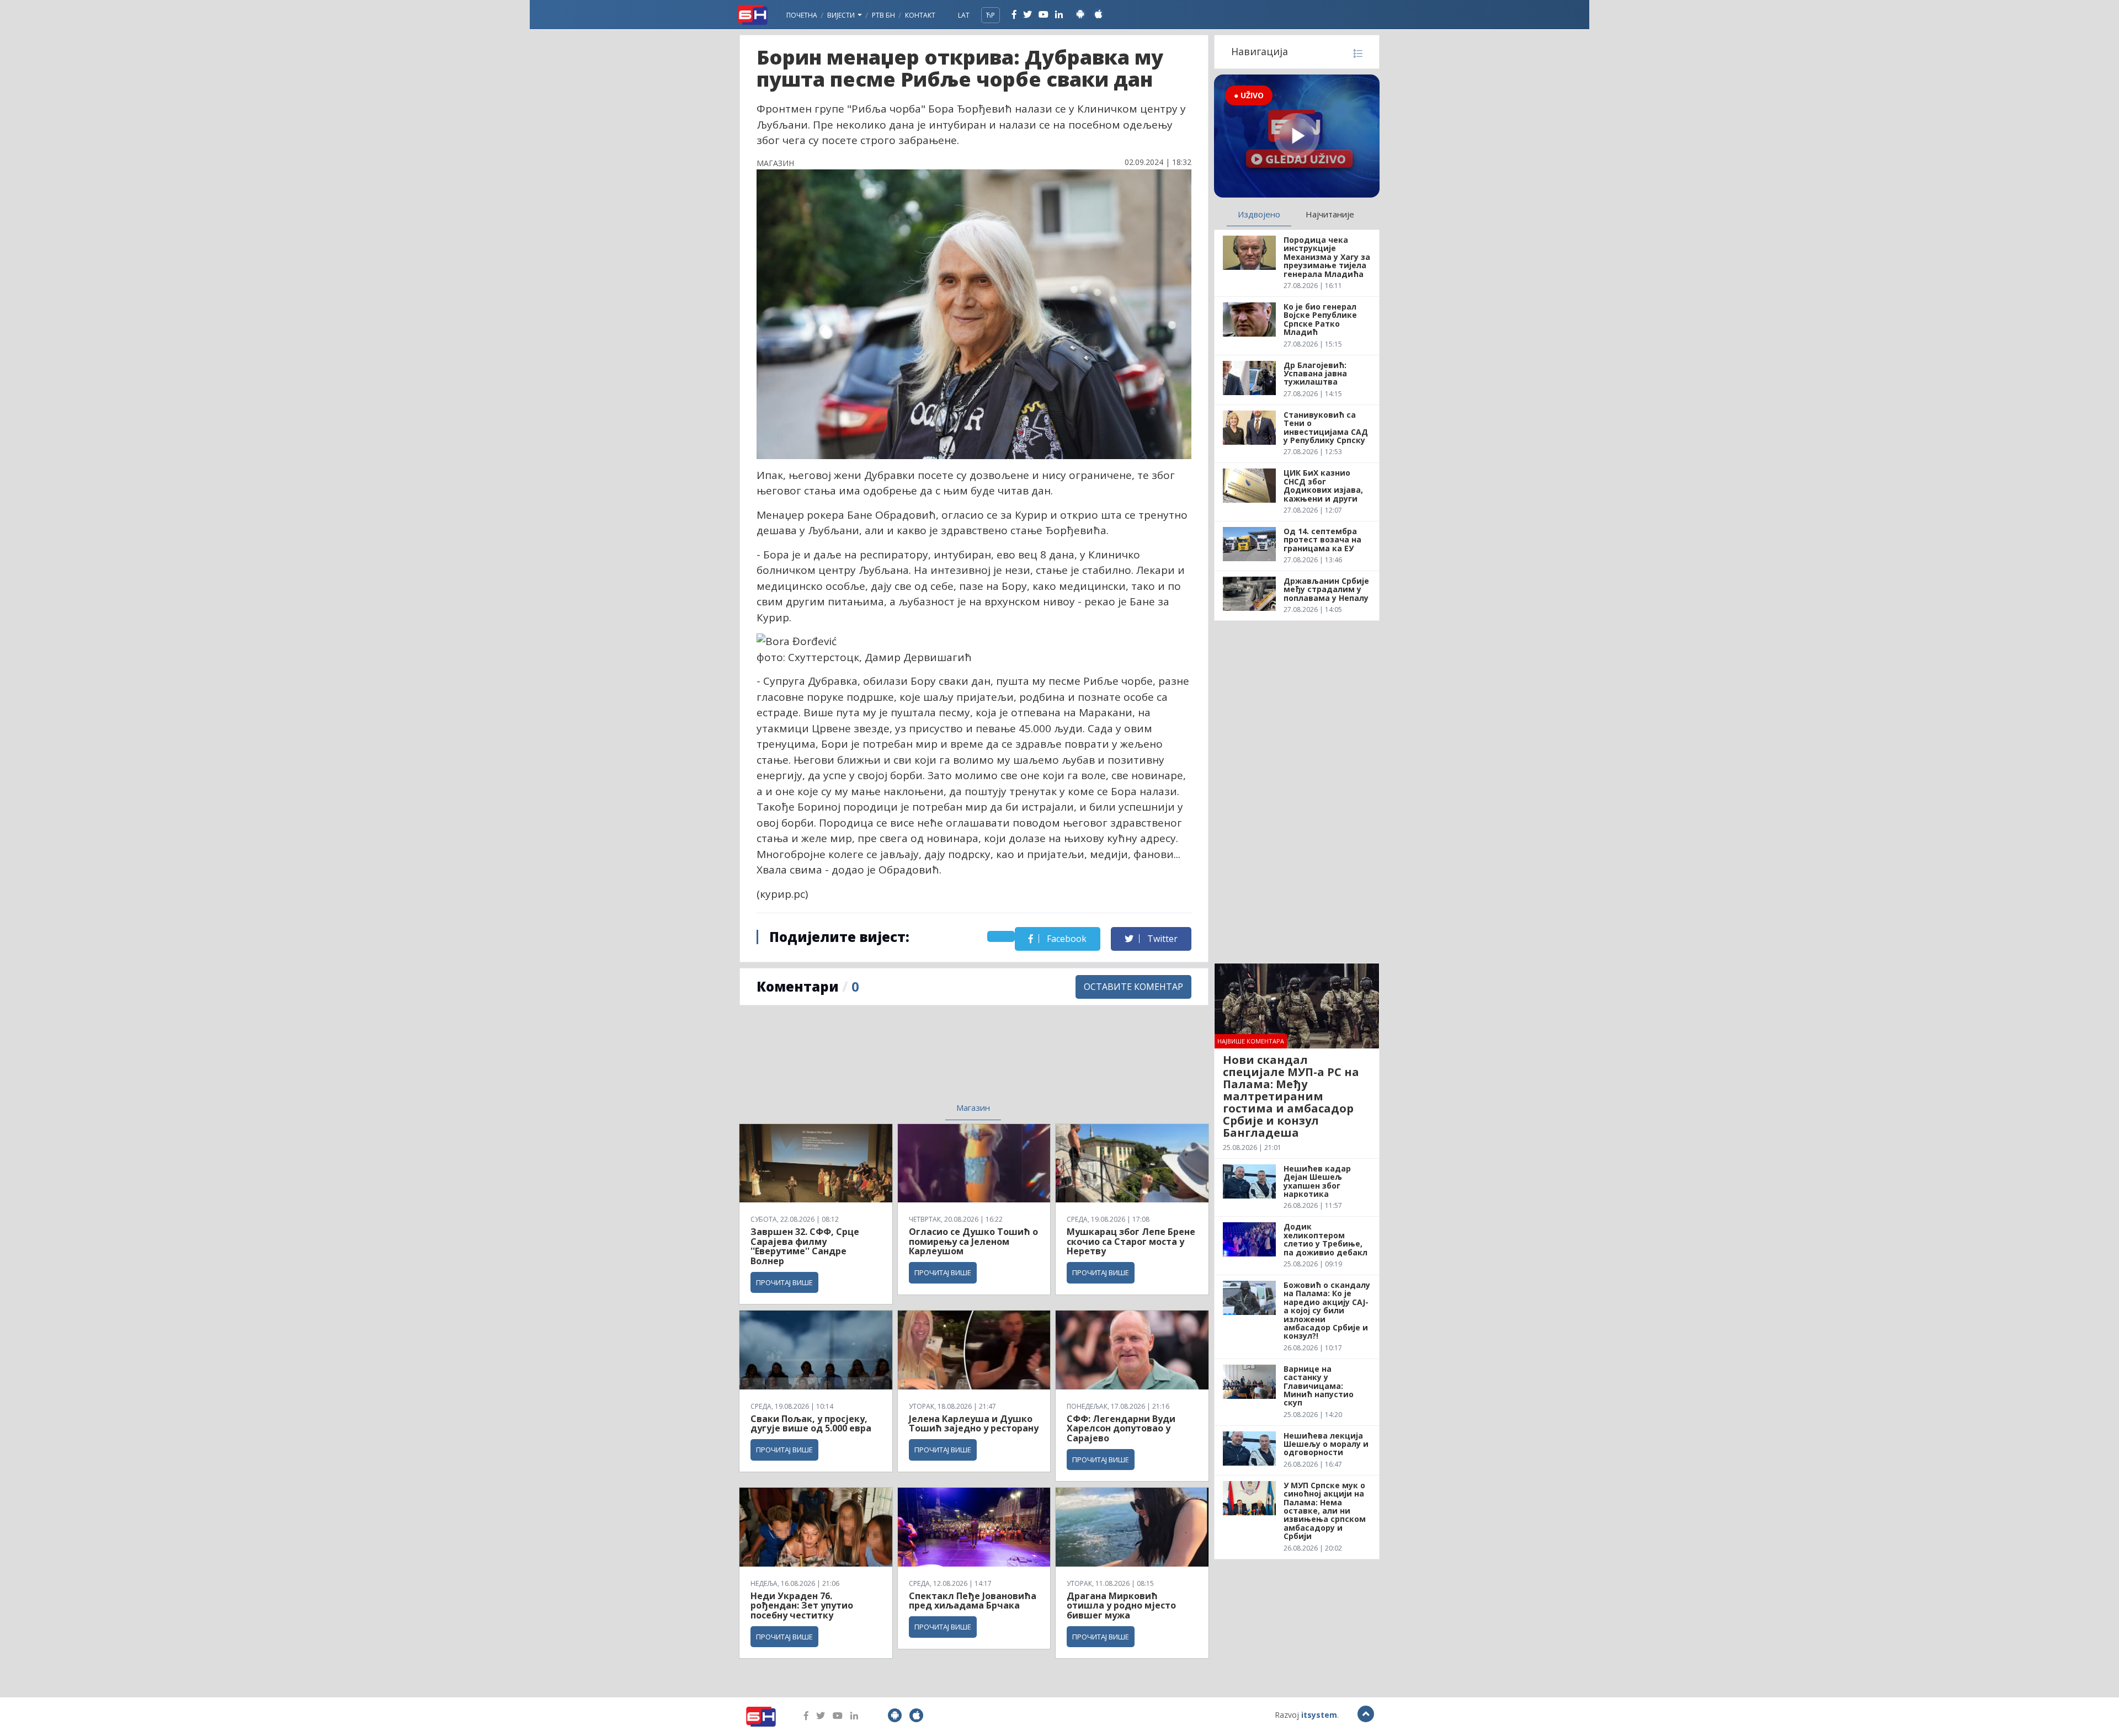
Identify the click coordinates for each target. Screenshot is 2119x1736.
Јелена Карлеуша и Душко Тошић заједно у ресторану (974, 1424)
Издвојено (1259, 214)
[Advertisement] (883, 1061)
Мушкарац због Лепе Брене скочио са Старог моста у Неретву (1131, 1241)
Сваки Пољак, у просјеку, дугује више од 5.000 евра (811, 1424)
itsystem (1319, 1715)
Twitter (1161, 939)
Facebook (1066, 939)
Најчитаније (1330, 214)
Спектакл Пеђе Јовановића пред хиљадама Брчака (973, 1601)
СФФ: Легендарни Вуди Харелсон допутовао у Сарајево (1121, 1428)
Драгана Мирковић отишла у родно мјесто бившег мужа (1121, 1605)
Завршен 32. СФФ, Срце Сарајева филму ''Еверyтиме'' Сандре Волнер (805, 1246)
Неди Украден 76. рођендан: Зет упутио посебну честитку (802, 1605)
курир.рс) (784, 894)
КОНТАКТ (920, 15)
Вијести (842, 15)
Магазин (973, 1107)
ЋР (991, 15)
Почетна (802, 15)
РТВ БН (883, 15)
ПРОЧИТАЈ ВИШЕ (784, 1282)
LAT (964, 15)
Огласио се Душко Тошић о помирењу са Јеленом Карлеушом (973, 1241)
